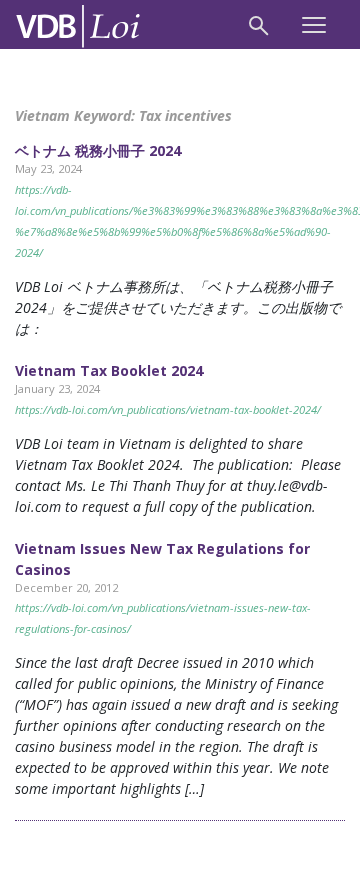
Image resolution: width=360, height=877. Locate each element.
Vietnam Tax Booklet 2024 (109, 370)
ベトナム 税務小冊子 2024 (98, 150)
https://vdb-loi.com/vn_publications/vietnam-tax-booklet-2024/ (168, 409)
